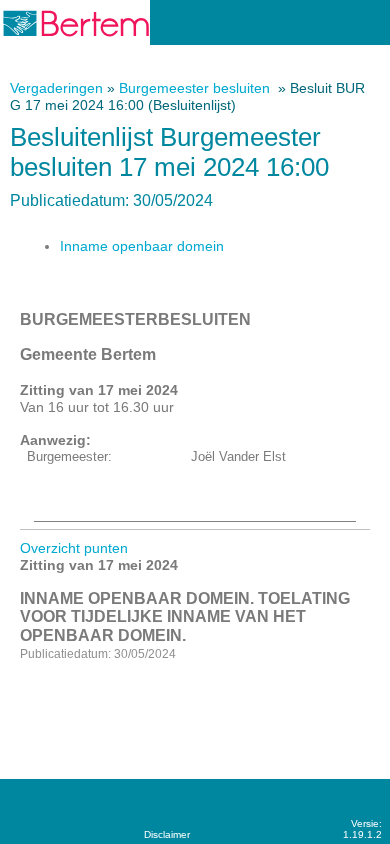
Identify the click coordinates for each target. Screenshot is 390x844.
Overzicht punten (74, 548)
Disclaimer (167, 834)
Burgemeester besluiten (196, 88)
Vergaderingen (56, 88)
